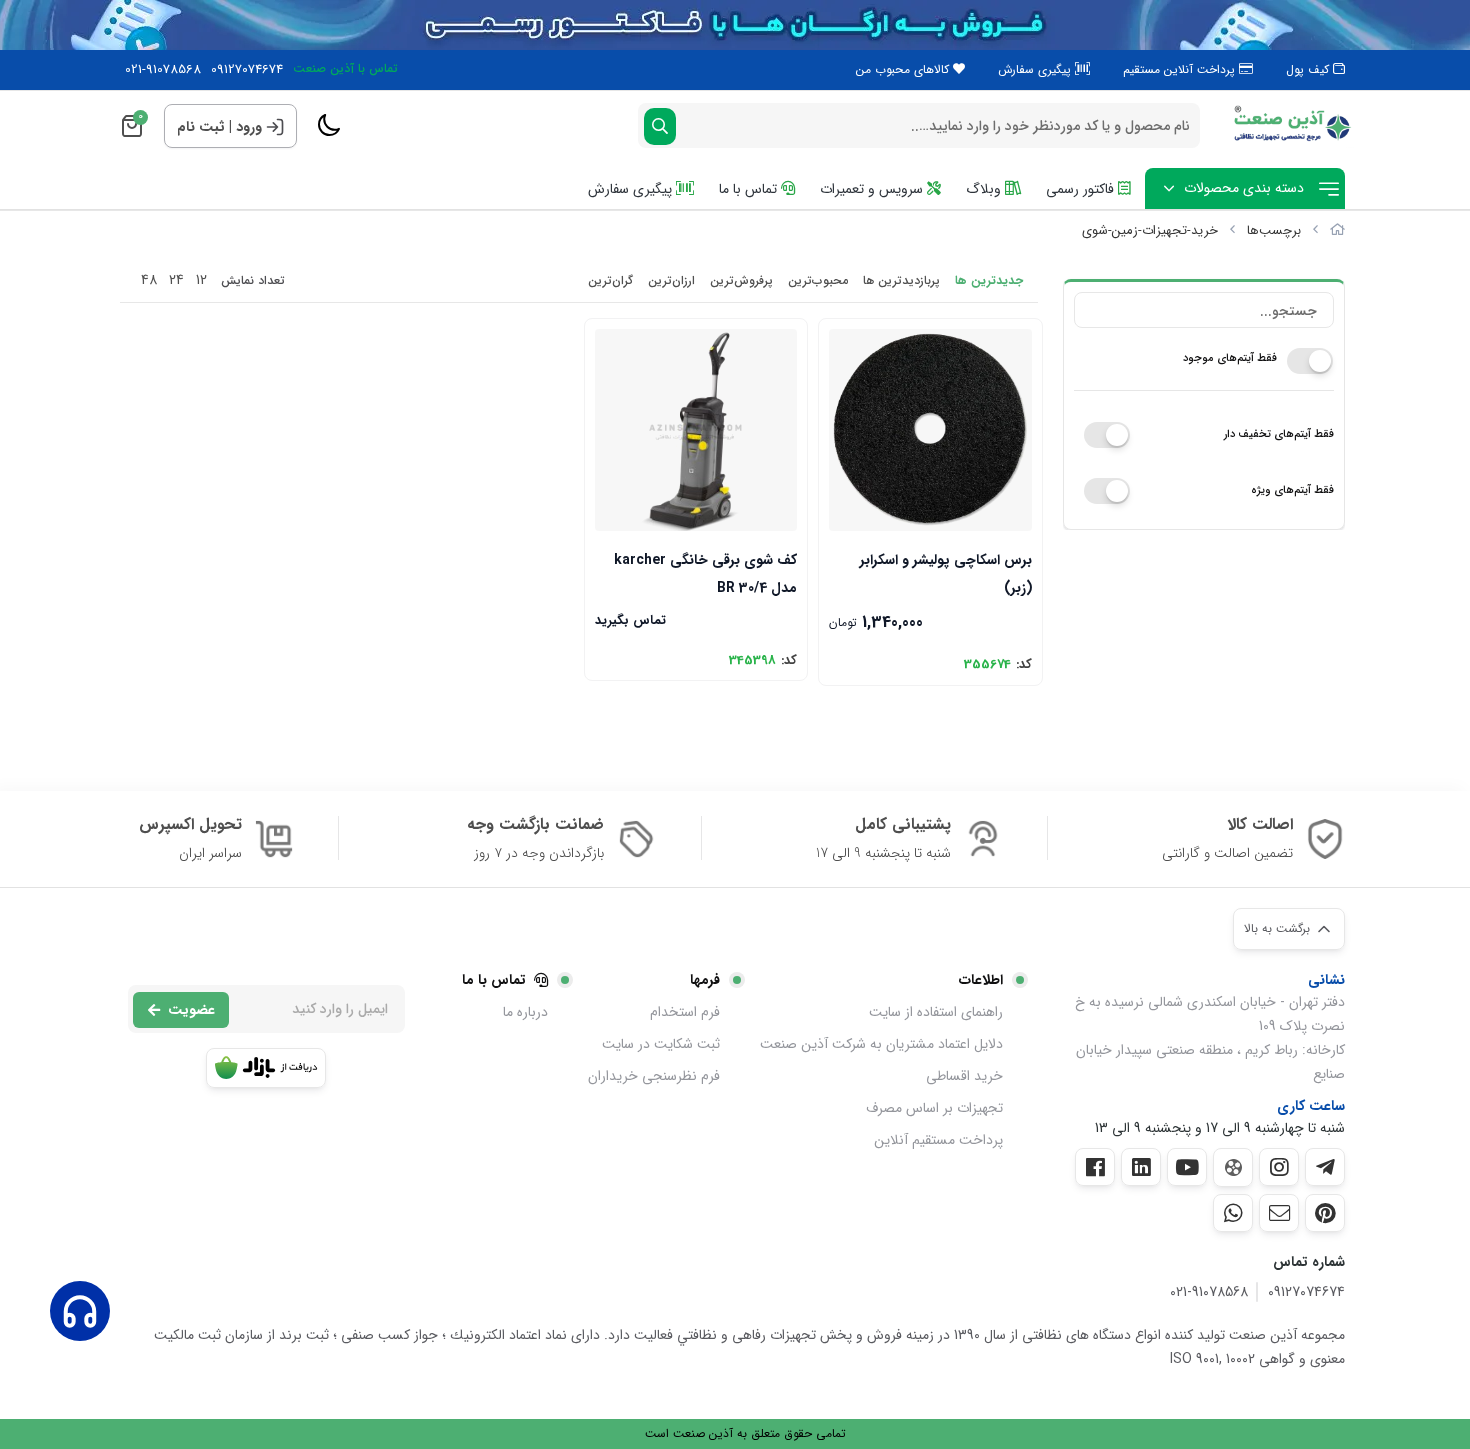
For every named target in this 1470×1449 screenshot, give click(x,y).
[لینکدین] (1141, 1167)
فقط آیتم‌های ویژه (1292, 490)
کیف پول (1309, 69)
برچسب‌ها (1274, 230)
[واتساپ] (1233, 1213)
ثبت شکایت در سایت (661, 1044)
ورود (249, 127)
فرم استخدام (685, 1012)
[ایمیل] (1279, 1213)
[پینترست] (1325, 1213)
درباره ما (525, 1012)
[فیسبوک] (1095, 1167)
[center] (660, 126)
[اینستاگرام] (1279, 1167)
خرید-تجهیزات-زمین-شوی (1150, 230)
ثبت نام (201, 127)
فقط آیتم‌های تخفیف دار (1279, 434)
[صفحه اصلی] (1337, 230)
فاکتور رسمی (1082, 189)
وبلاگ (985, 189)
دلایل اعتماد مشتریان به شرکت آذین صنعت (881, 1044)
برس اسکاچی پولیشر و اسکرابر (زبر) (945, 572)
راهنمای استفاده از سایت (936, 1012)
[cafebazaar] (266, 1068)
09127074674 (247, 70)
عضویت (191, 1010)
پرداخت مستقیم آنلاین (938, 1140)
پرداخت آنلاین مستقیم (1181, 69)
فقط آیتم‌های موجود (1230, 358)
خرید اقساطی (964, 1076)
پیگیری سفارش (1036, 69)
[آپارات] (1233, 1167)
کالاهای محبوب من (904, 69)
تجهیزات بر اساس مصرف (934, 1108)
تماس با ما (750, 189)
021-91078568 (163, 70)
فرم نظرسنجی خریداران (654, 1076)
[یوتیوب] (1187, 1167)
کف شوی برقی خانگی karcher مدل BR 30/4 (705, 572)
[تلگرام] (1325, 1167)
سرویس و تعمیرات (873, 189)
